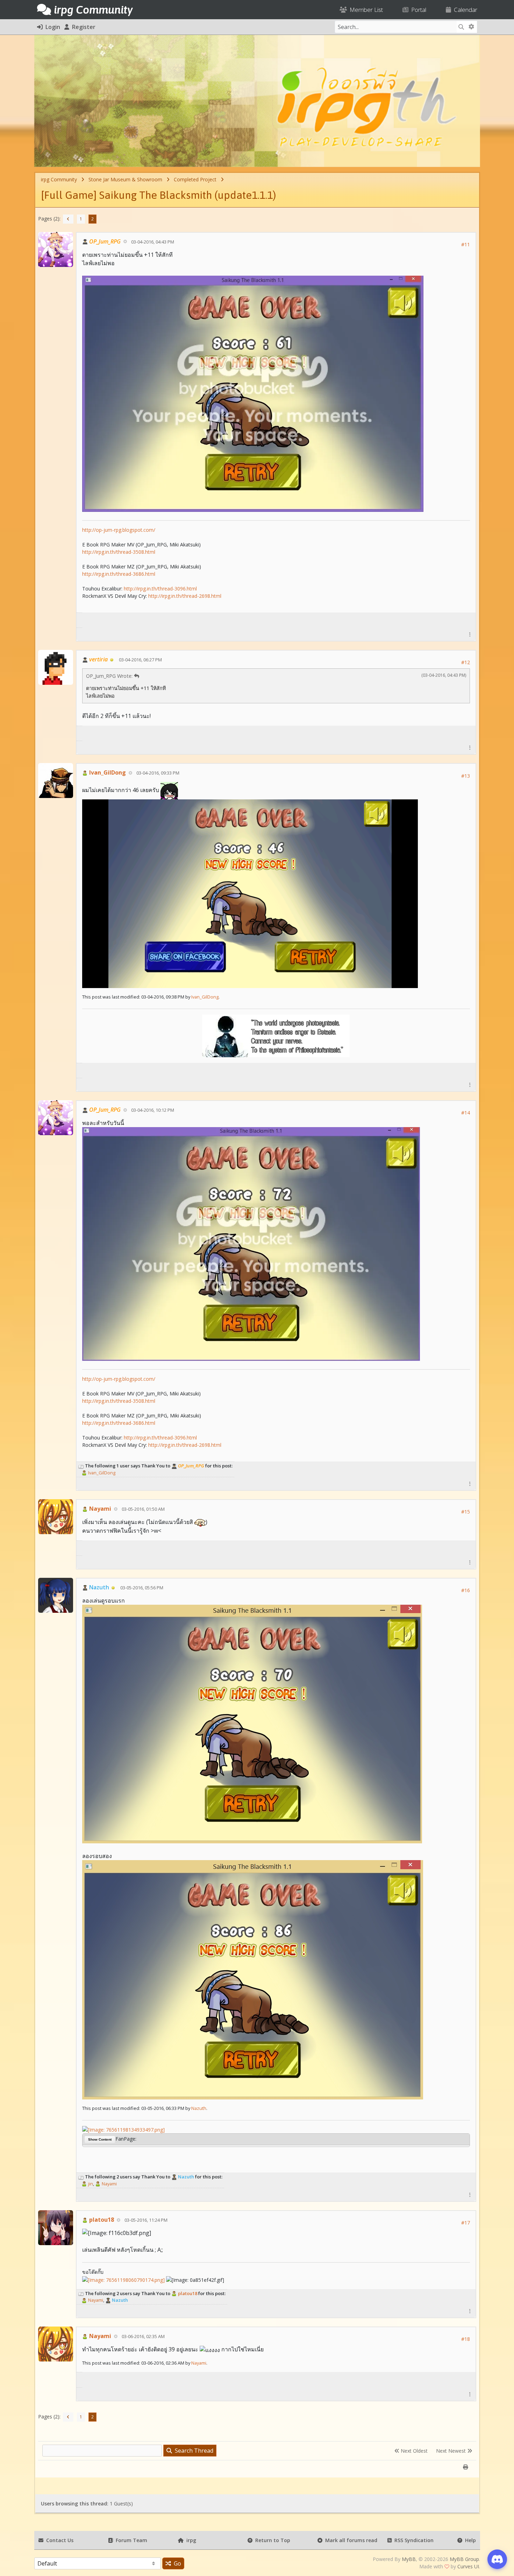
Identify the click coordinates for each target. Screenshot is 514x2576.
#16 (466, 1590)
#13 (466, 776)
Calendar (464, 10)
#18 (466, 2339)
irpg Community (59, 179)
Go (176, 2563)
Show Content (100, 2139)
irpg (190, 2540)
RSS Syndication (413, 2540)
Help (469, 2540)
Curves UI (468, 2566)
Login (51, 27)
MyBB (409, 2559)
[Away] (112, 659)
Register (82, 27)
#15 (466, 1512)
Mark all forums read (350, 2540)
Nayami (99, 1509)
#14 (466, 1113)
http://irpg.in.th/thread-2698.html (185, 596)
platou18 (101, 2220)
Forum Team (130, 2540)
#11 (466, 244)
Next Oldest (413, 2451)
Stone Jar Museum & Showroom (125, 179)
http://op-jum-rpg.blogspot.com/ (119, 530)
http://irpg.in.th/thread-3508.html (119, 552)
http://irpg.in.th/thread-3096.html (160, 589)
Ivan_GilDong (107, 772)
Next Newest (452, 2451)
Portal (417, 10)
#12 (466, 662)
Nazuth (199, 2108)
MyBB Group (464, 2559)
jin (90, 2184)
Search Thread (193, 2451)
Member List (365, 10)
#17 (466, 2223)
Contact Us (58, 2540)
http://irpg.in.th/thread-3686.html (119, 574)
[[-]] (81, 1466)
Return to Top (271, 2540)
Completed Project (195, 179)
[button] (470, 634)
